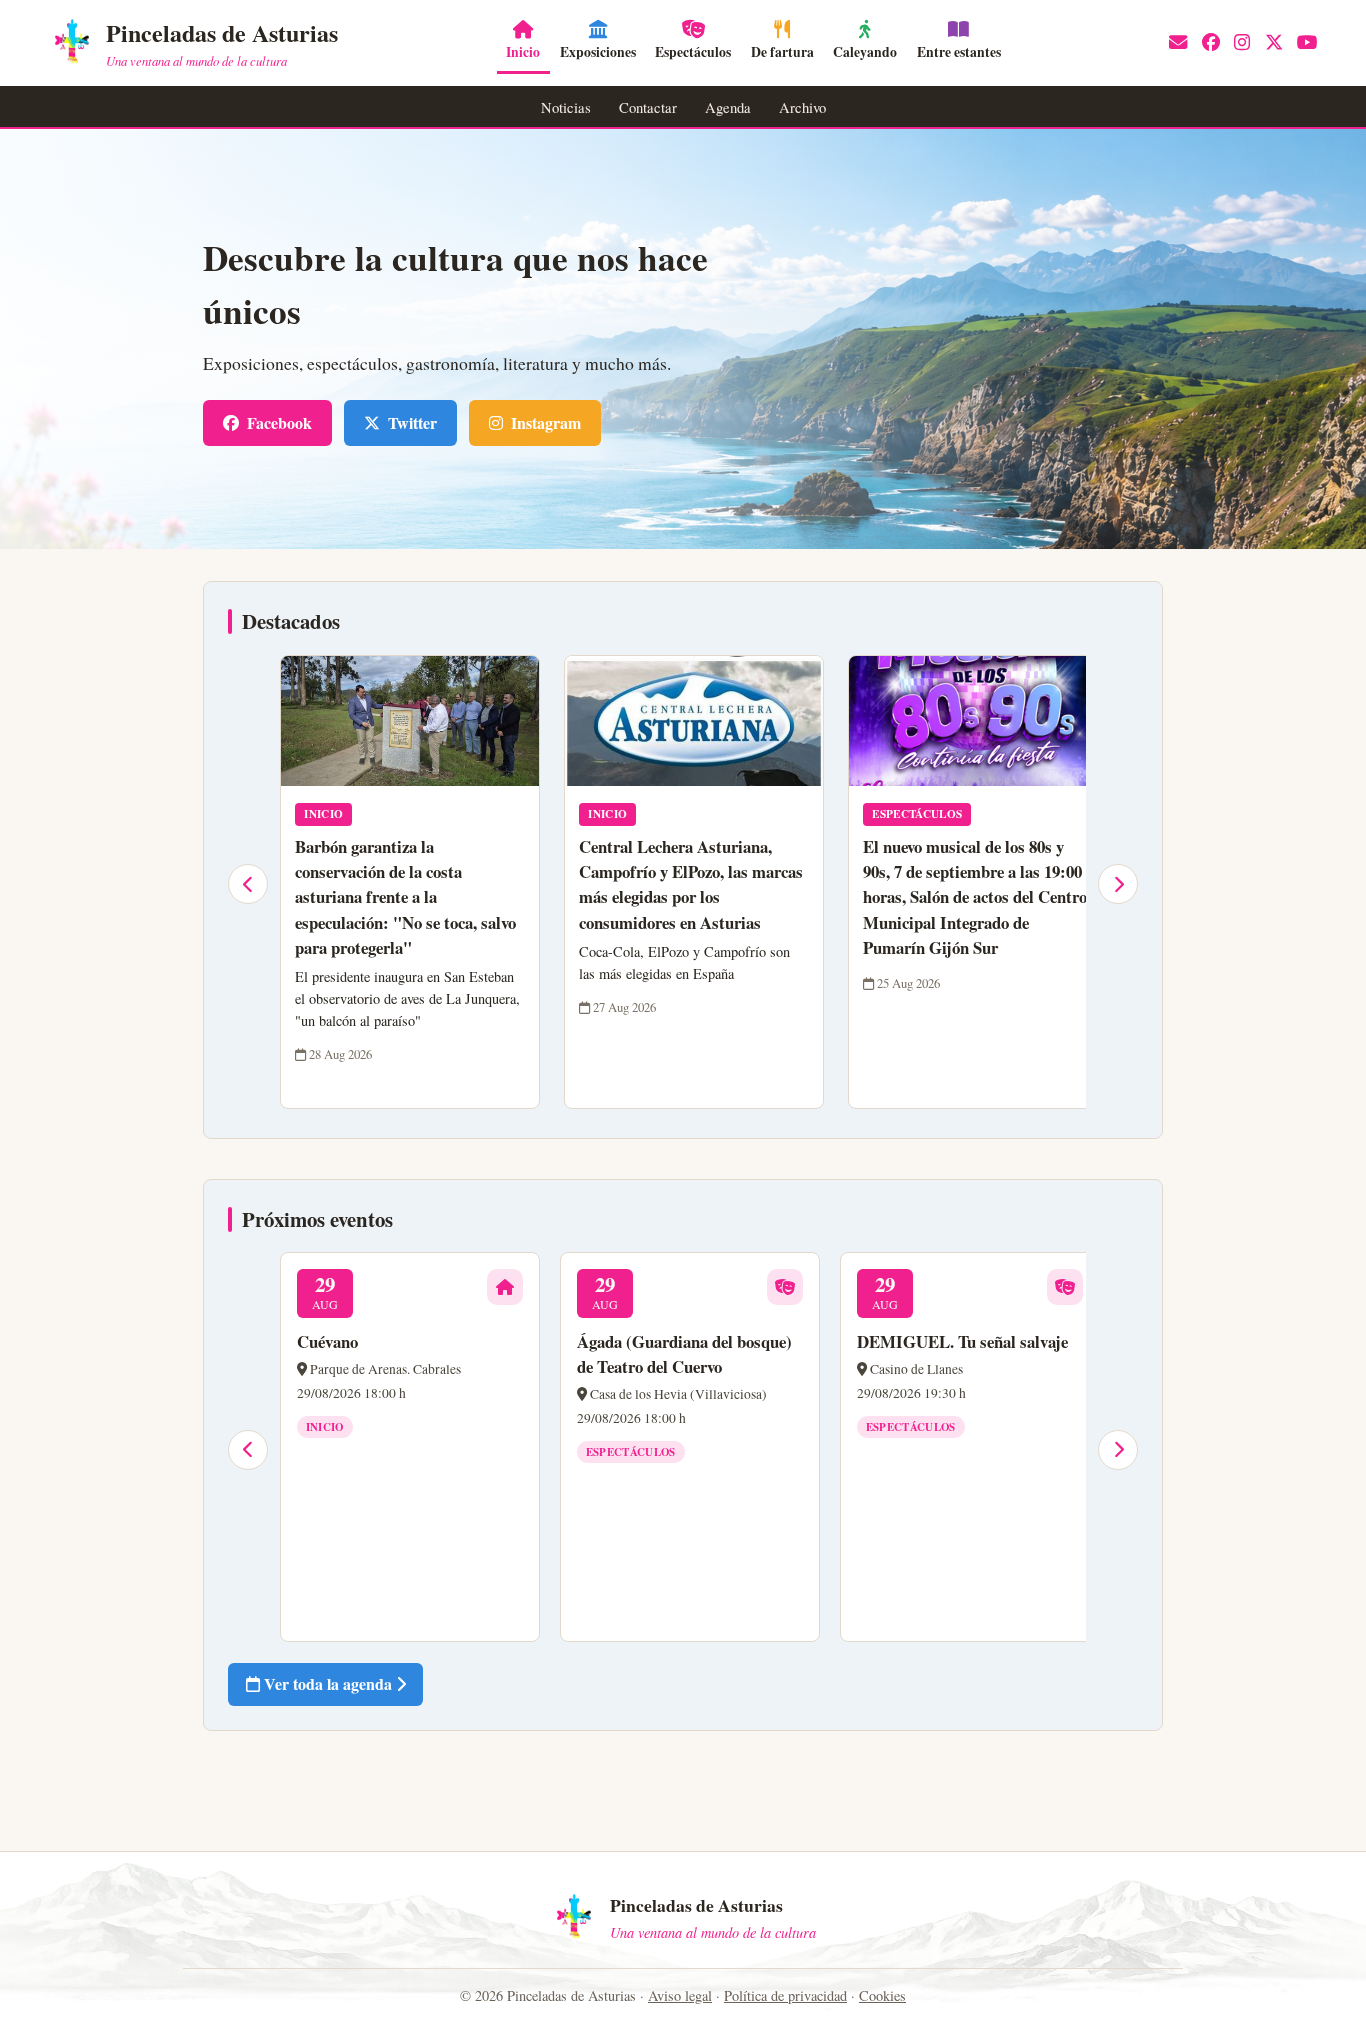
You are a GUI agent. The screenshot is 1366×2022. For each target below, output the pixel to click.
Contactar (648, 107)
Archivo (802, 107)
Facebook (279, 422)
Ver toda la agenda (328, 1683)
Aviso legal (680, 1995)
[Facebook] (1211, 43)
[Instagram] (1242, 43)
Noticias (566, 107)
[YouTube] (1307, 43)
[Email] (1178, 43)
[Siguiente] (1118, 884)
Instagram (546, 422)
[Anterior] (248, 884)
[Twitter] (1274, 43)
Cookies (882, 1995)
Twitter (412, 422)
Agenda (728, 107)
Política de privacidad (785, 1995)
